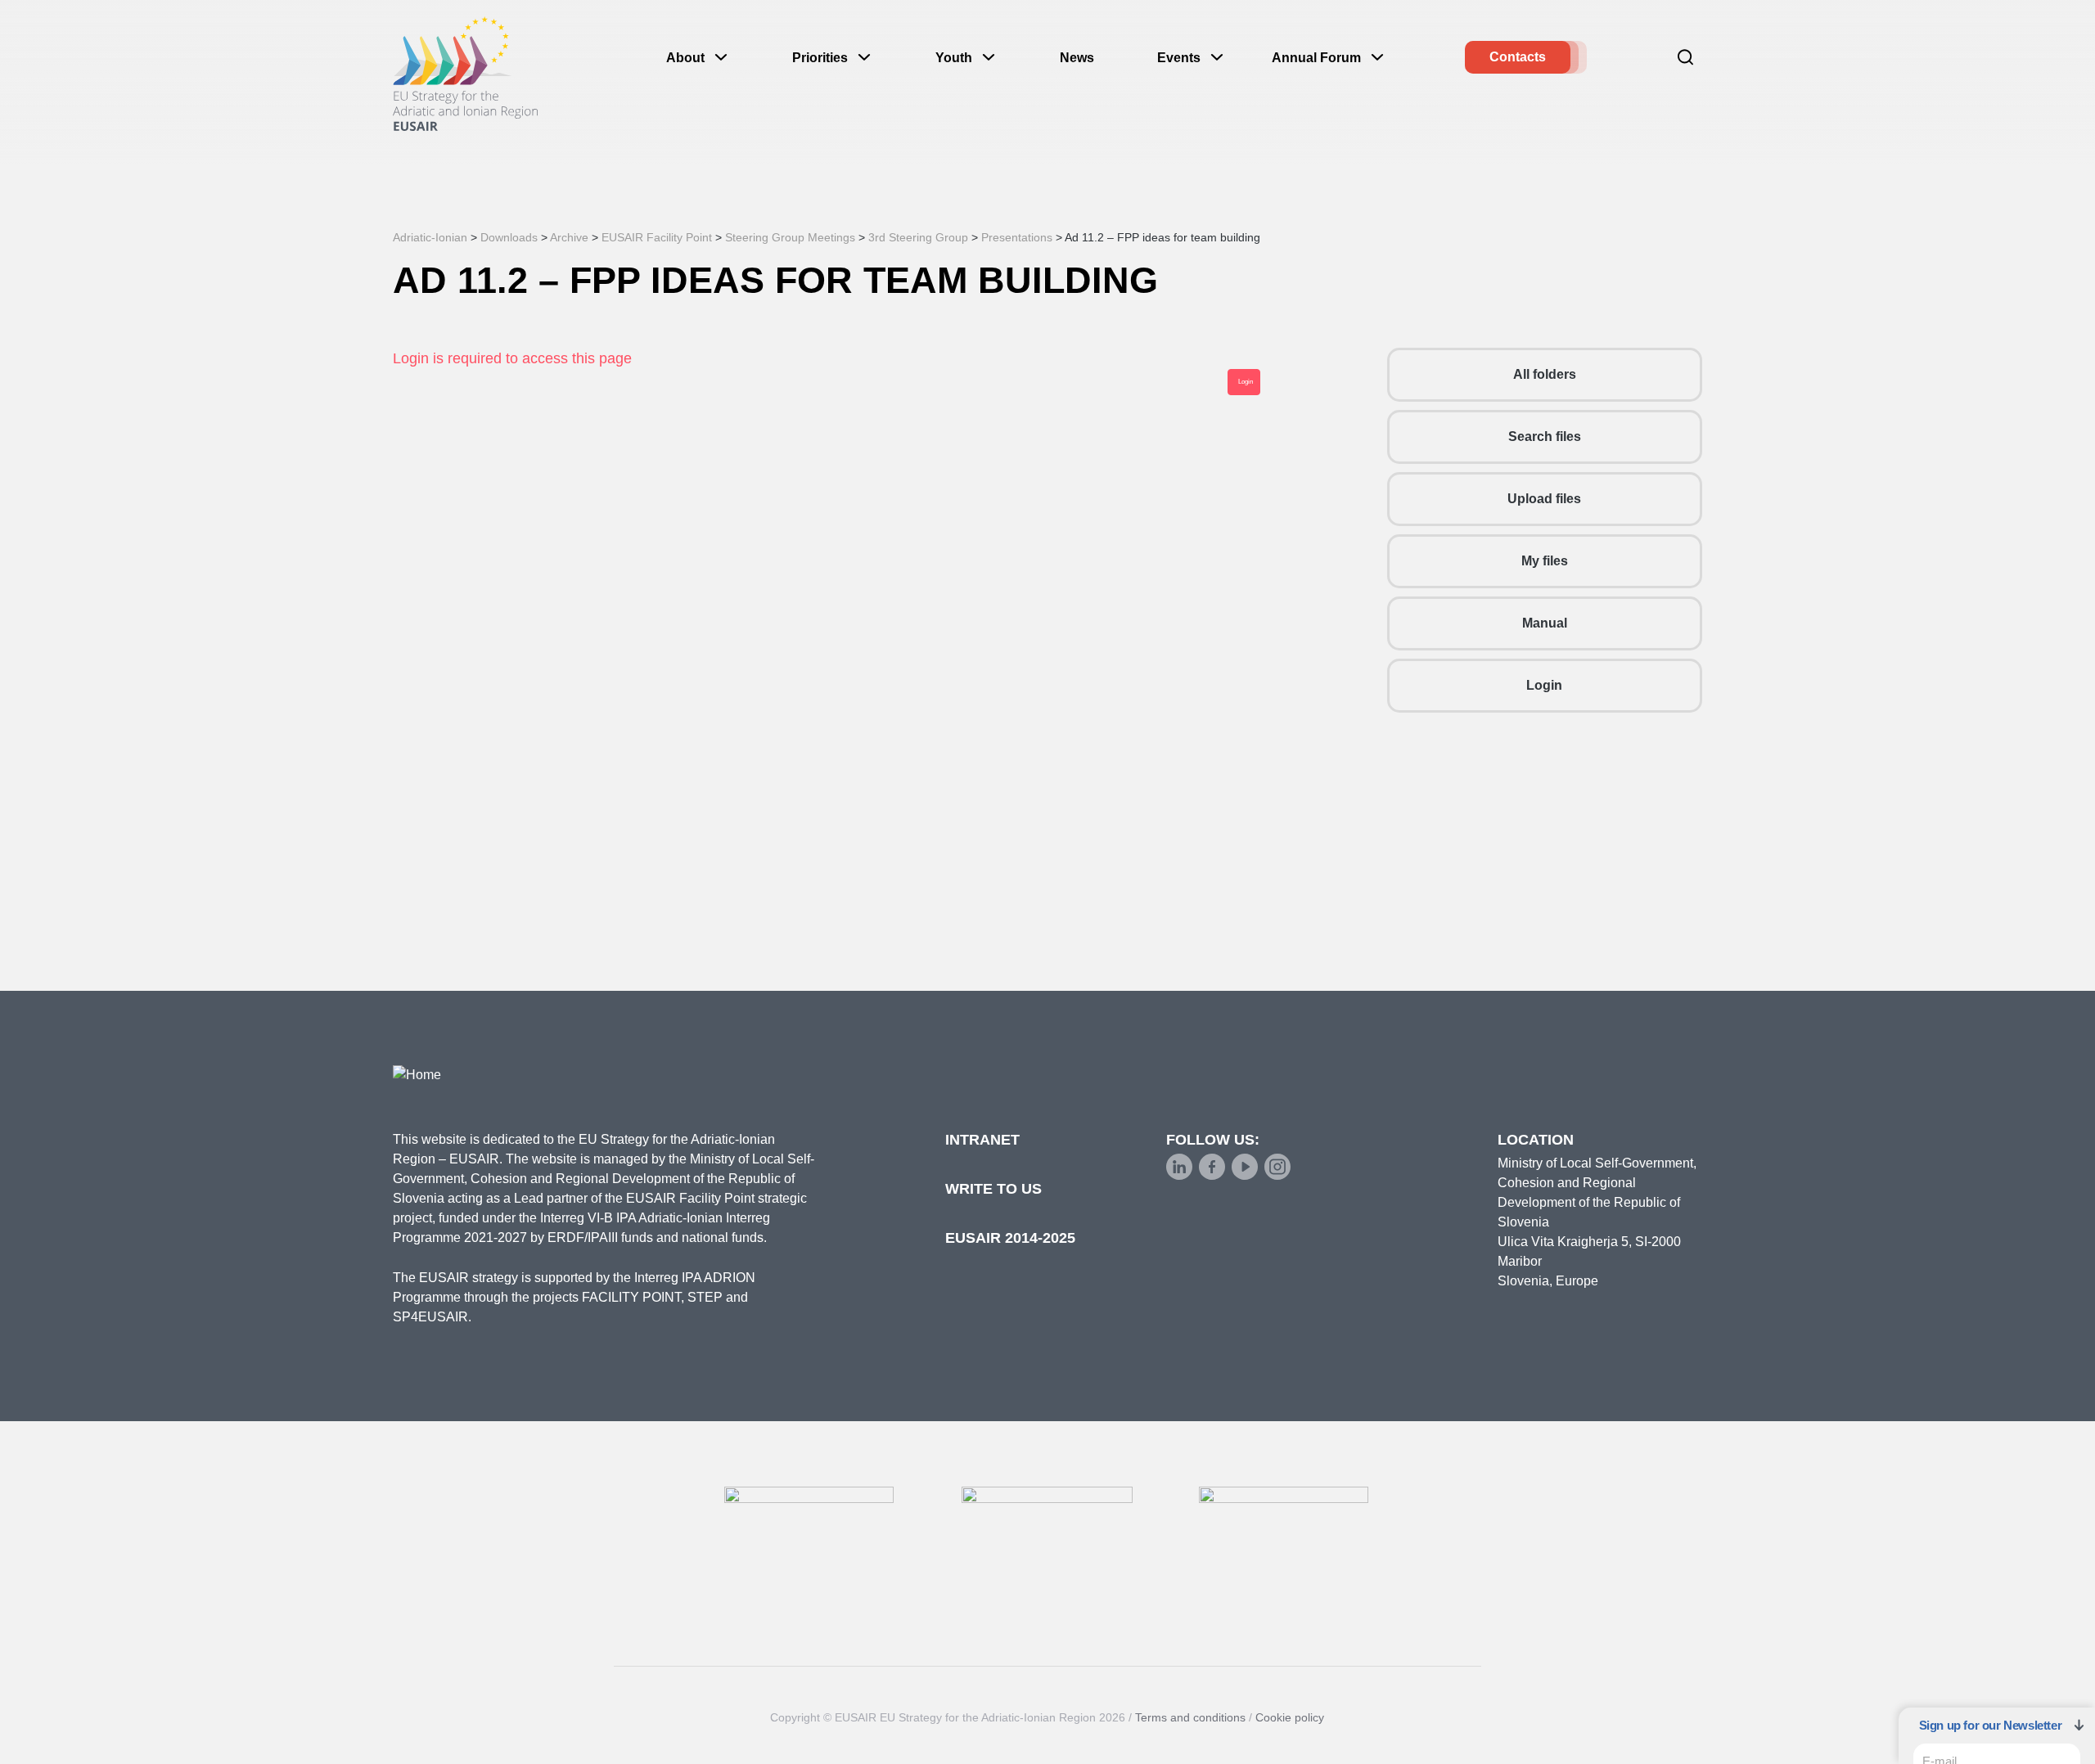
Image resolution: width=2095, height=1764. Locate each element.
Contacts (1518, 57)
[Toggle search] (1686, 57)
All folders (1545, 374)
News (1077, 58)
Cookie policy (1290, 1717)
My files (1545, 561)
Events (1179, 58)
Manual (1545, 623)
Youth (954, 58)
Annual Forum (1316, 58)
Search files (1545, 436)
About (685, 58)
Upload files (1544, 499)
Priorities (820, 58)
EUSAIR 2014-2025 (1010, 1238)
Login (1544, 685)
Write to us (993, 1189)
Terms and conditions (1190, 1717)
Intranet (982, 1140)
